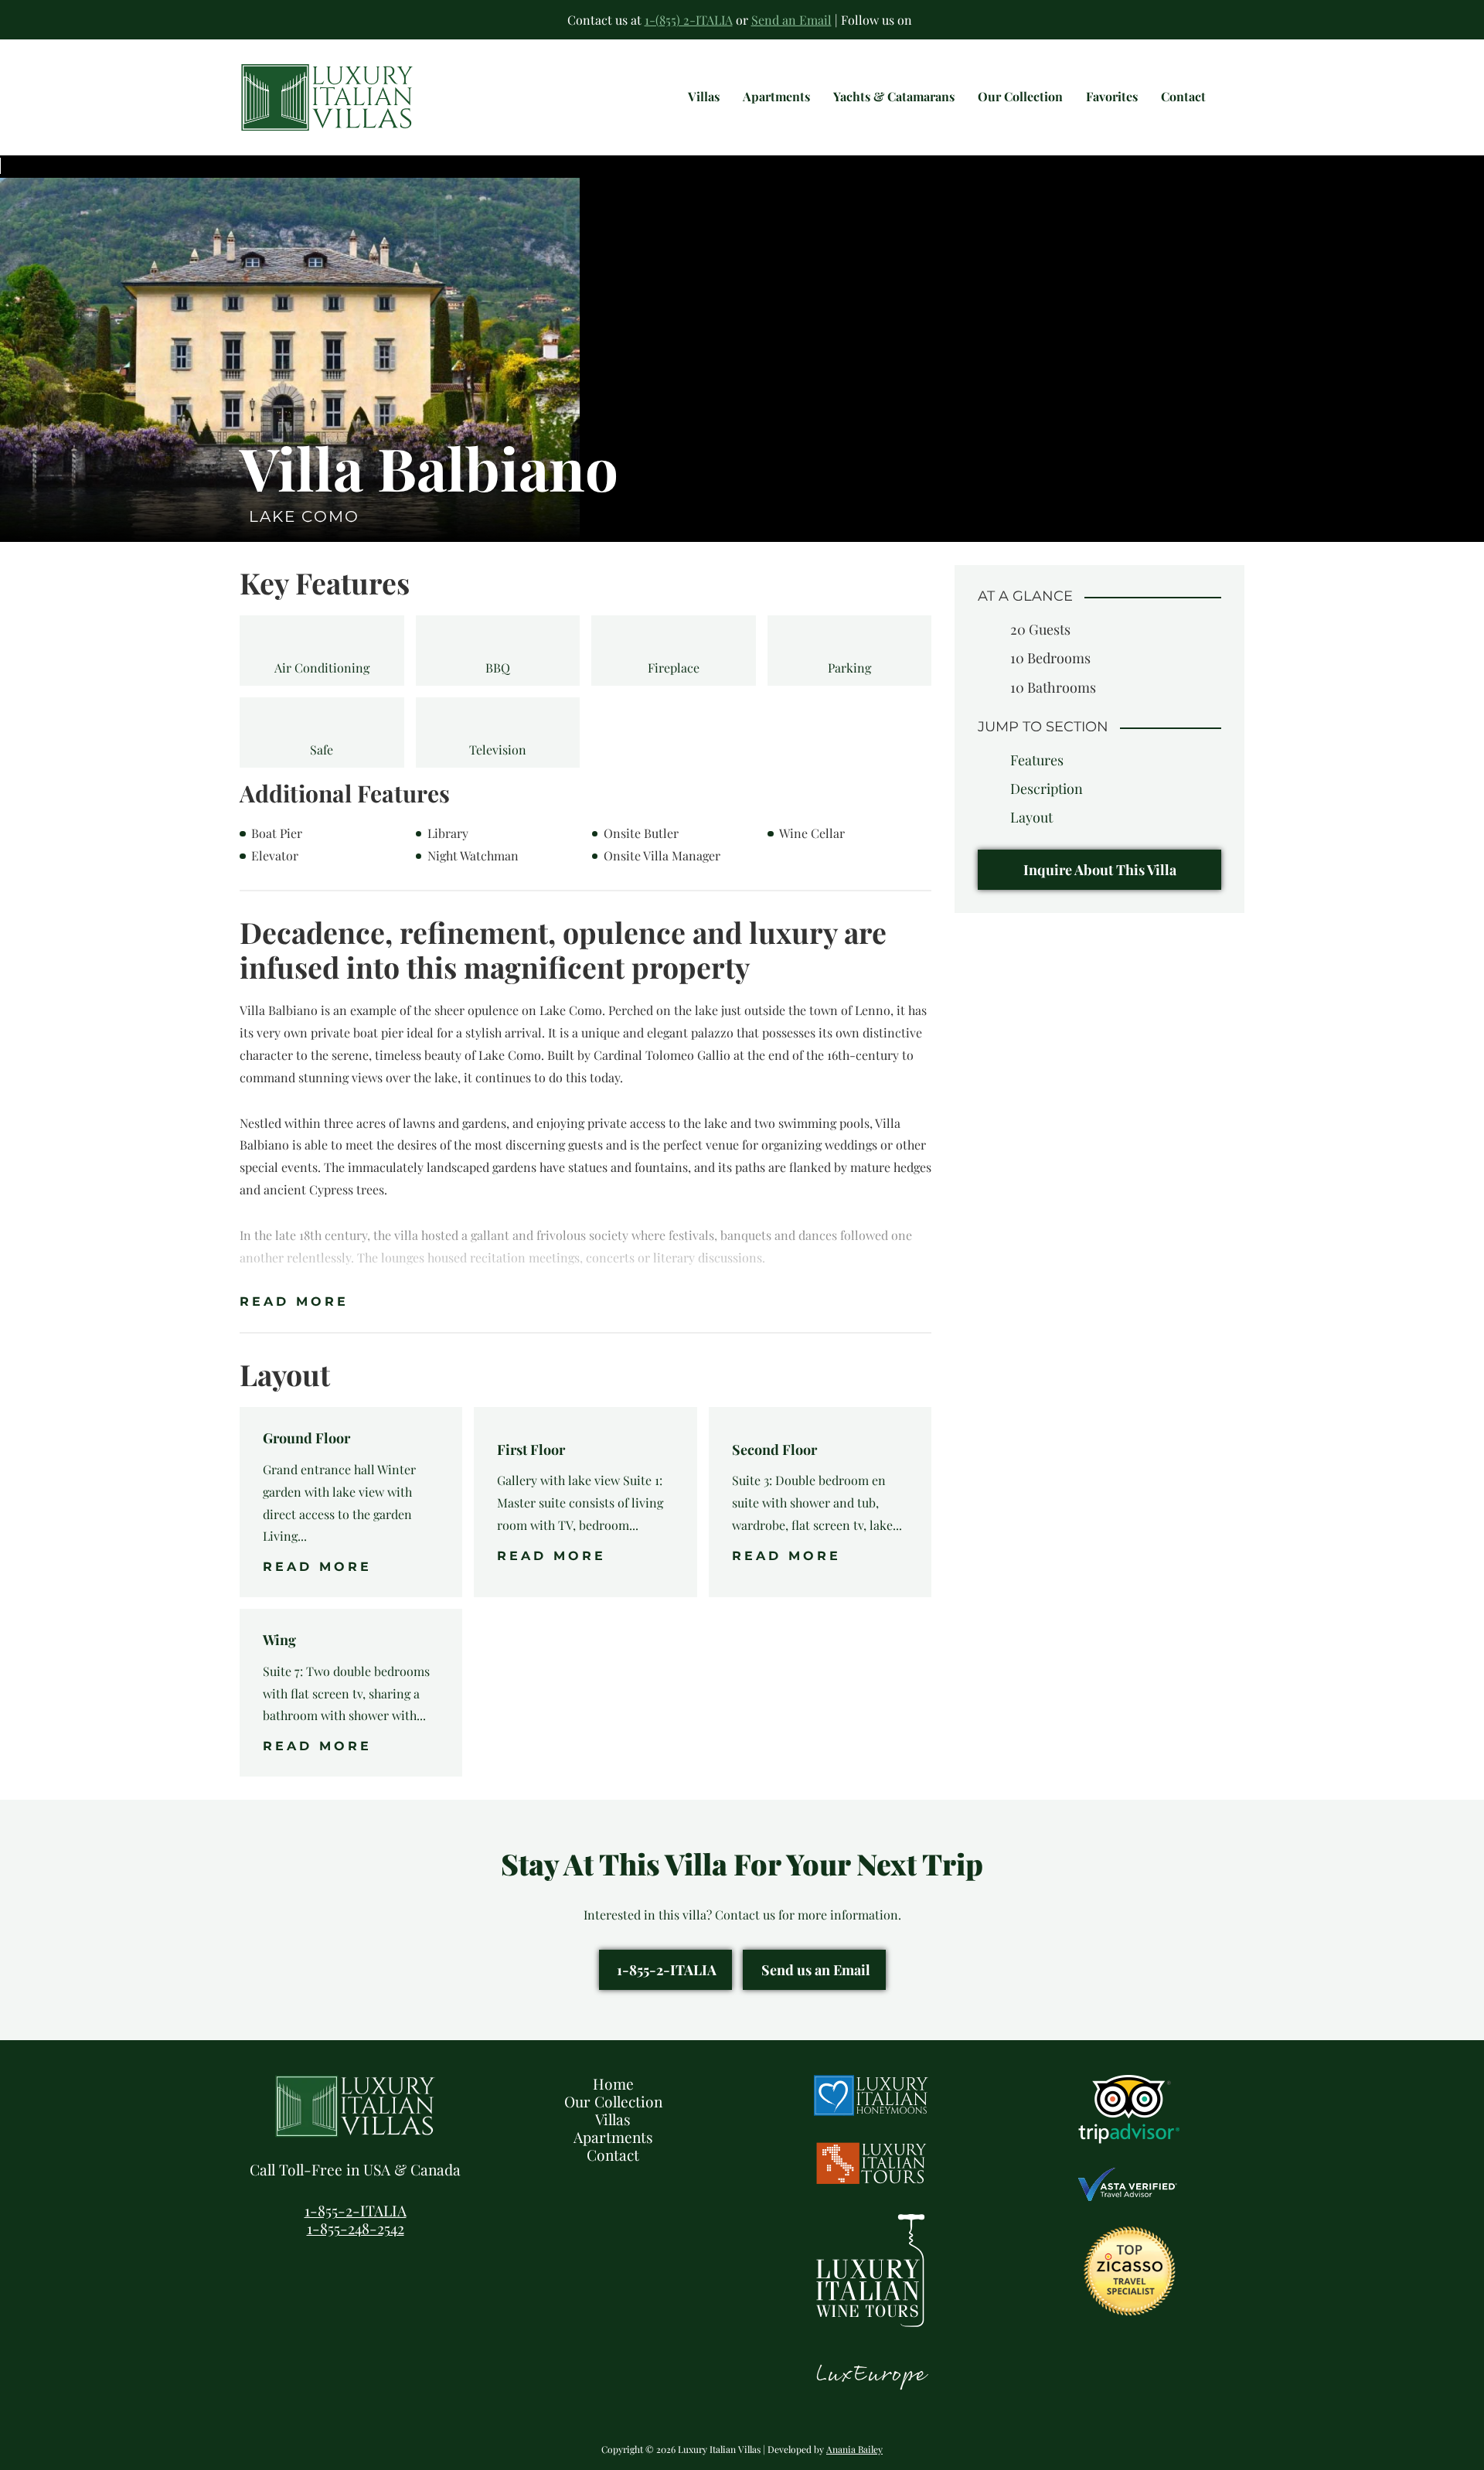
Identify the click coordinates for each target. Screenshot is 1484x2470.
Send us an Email (816, 1970)
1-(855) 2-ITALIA (689, 20)
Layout (1031, 817)
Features (1037, 759)
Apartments (613, 2137)
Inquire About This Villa (1100, 869)
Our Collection (613, 2101)
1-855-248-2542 (356, 2228)
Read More (294, 1301)
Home (613, 2083)
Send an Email (791, 20)
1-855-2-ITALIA (667, 1970)
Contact (613, 2155)
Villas (613, 2119)
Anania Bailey (854, 2449)
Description (1047, 789)
